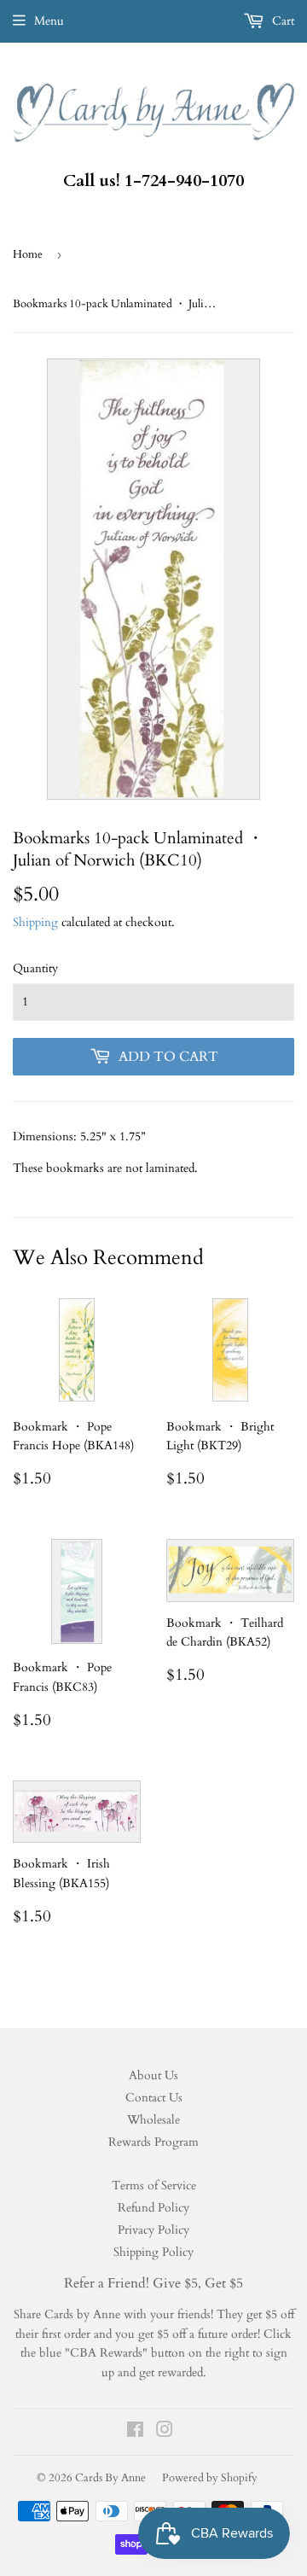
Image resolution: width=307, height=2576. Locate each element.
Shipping (35, 922)
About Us (153, 2075)
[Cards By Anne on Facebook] (135, 2432)
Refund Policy (153, 2208)
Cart (281, 21)
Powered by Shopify (210, 2478)
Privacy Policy (153, 2230)
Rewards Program (153, 2142)
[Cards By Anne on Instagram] (165, 2432)
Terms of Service (154, 2186)
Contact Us (154, 2098)
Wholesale (153, 2120)
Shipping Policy (153, 2252)
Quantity (35, 968)
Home (28, 254)
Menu (49, 21)
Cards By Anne (110, 2478)
